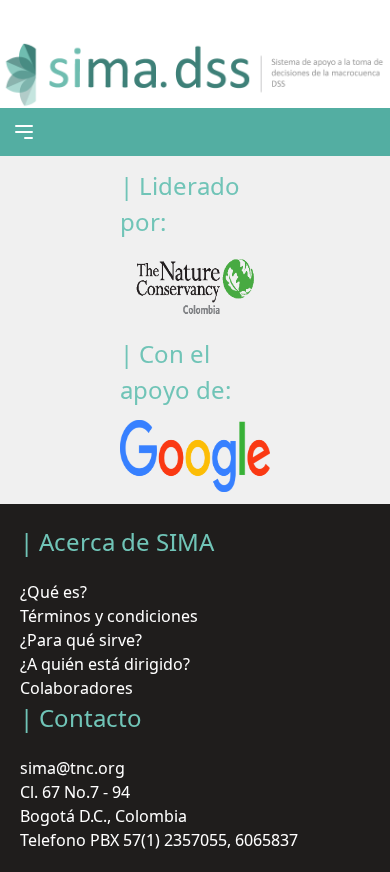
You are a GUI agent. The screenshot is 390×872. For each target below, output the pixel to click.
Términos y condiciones (109, 616)
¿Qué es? (53, 592)
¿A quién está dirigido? (105, 664)
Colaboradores (76, 688)
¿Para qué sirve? (81, 640)
